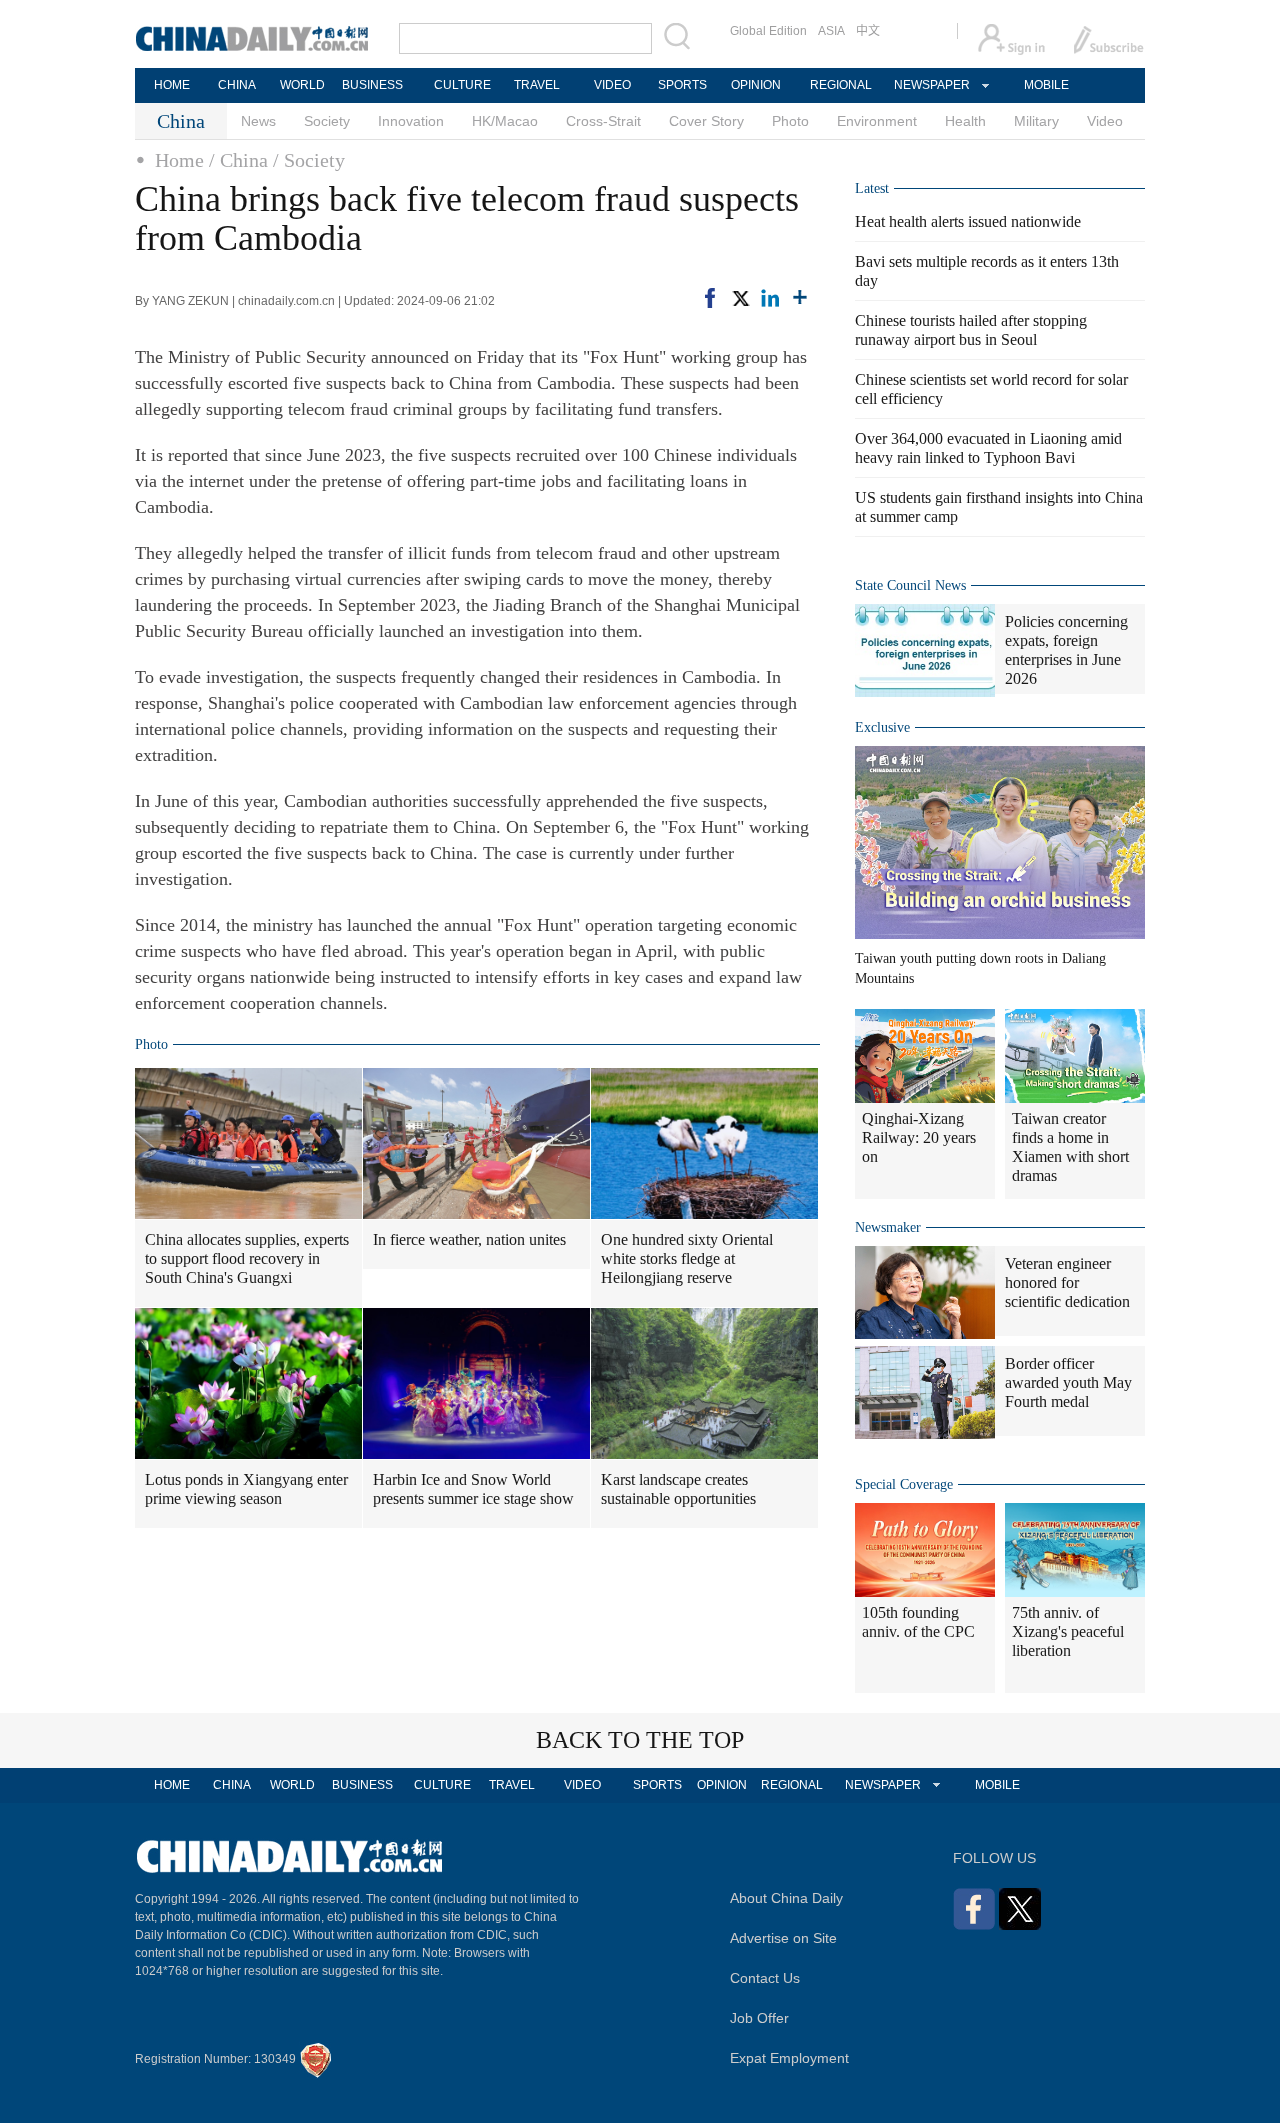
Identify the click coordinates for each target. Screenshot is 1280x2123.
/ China (238, 160)
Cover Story (706, 121)
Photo (790, 121)
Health (965, 121)
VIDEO (612, 85)
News (258, 121)
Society (327, 121)
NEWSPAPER (931, 85)
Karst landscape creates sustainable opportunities (678, 1489)
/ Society (309, 160)
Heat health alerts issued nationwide (968, 221)
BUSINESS (372, 85)
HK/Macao (505, 121)
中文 (868, 31)
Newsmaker (888, 1227)
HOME (172, 85)
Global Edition (768, 31)
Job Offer (759, 2018)
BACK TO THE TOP (640, 1740)
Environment (877, 121)
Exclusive (882, 727)
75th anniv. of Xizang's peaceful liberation (1068, 1631)
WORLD (302, 85)
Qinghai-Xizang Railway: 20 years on (919, 1137)
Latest (872, 188)
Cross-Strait (603, 121)
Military (1036, 121)
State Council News (910, 585)
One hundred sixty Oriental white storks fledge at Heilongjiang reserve (687, 1258)
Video (1105, 121)
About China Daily (786, 1898)
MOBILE (1046, 85)
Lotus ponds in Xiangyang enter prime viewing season (246, 1489)
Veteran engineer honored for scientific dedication (1067, 1282)
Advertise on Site (783, 1938)
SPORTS (682, 85)
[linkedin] (770, 298)
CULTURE (462, 85)
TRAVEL (537, 85)
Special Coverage (904, 1484)
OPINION (756, 85)
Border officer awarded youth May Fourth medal (1068, 1382)
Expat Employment (789, 2058)
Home (179, 160)
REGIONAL (841, 85)
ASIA (831, 31)
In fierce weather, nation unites (469, 1239)
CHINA (237, 85)
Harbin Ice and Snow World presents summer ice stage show (473, 1489)
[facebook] (710, 298)
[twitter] (740, 298)
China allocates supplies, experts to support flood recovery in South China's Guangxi (247, 1258)
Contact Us (765, 1978)
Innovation (411, 121)
